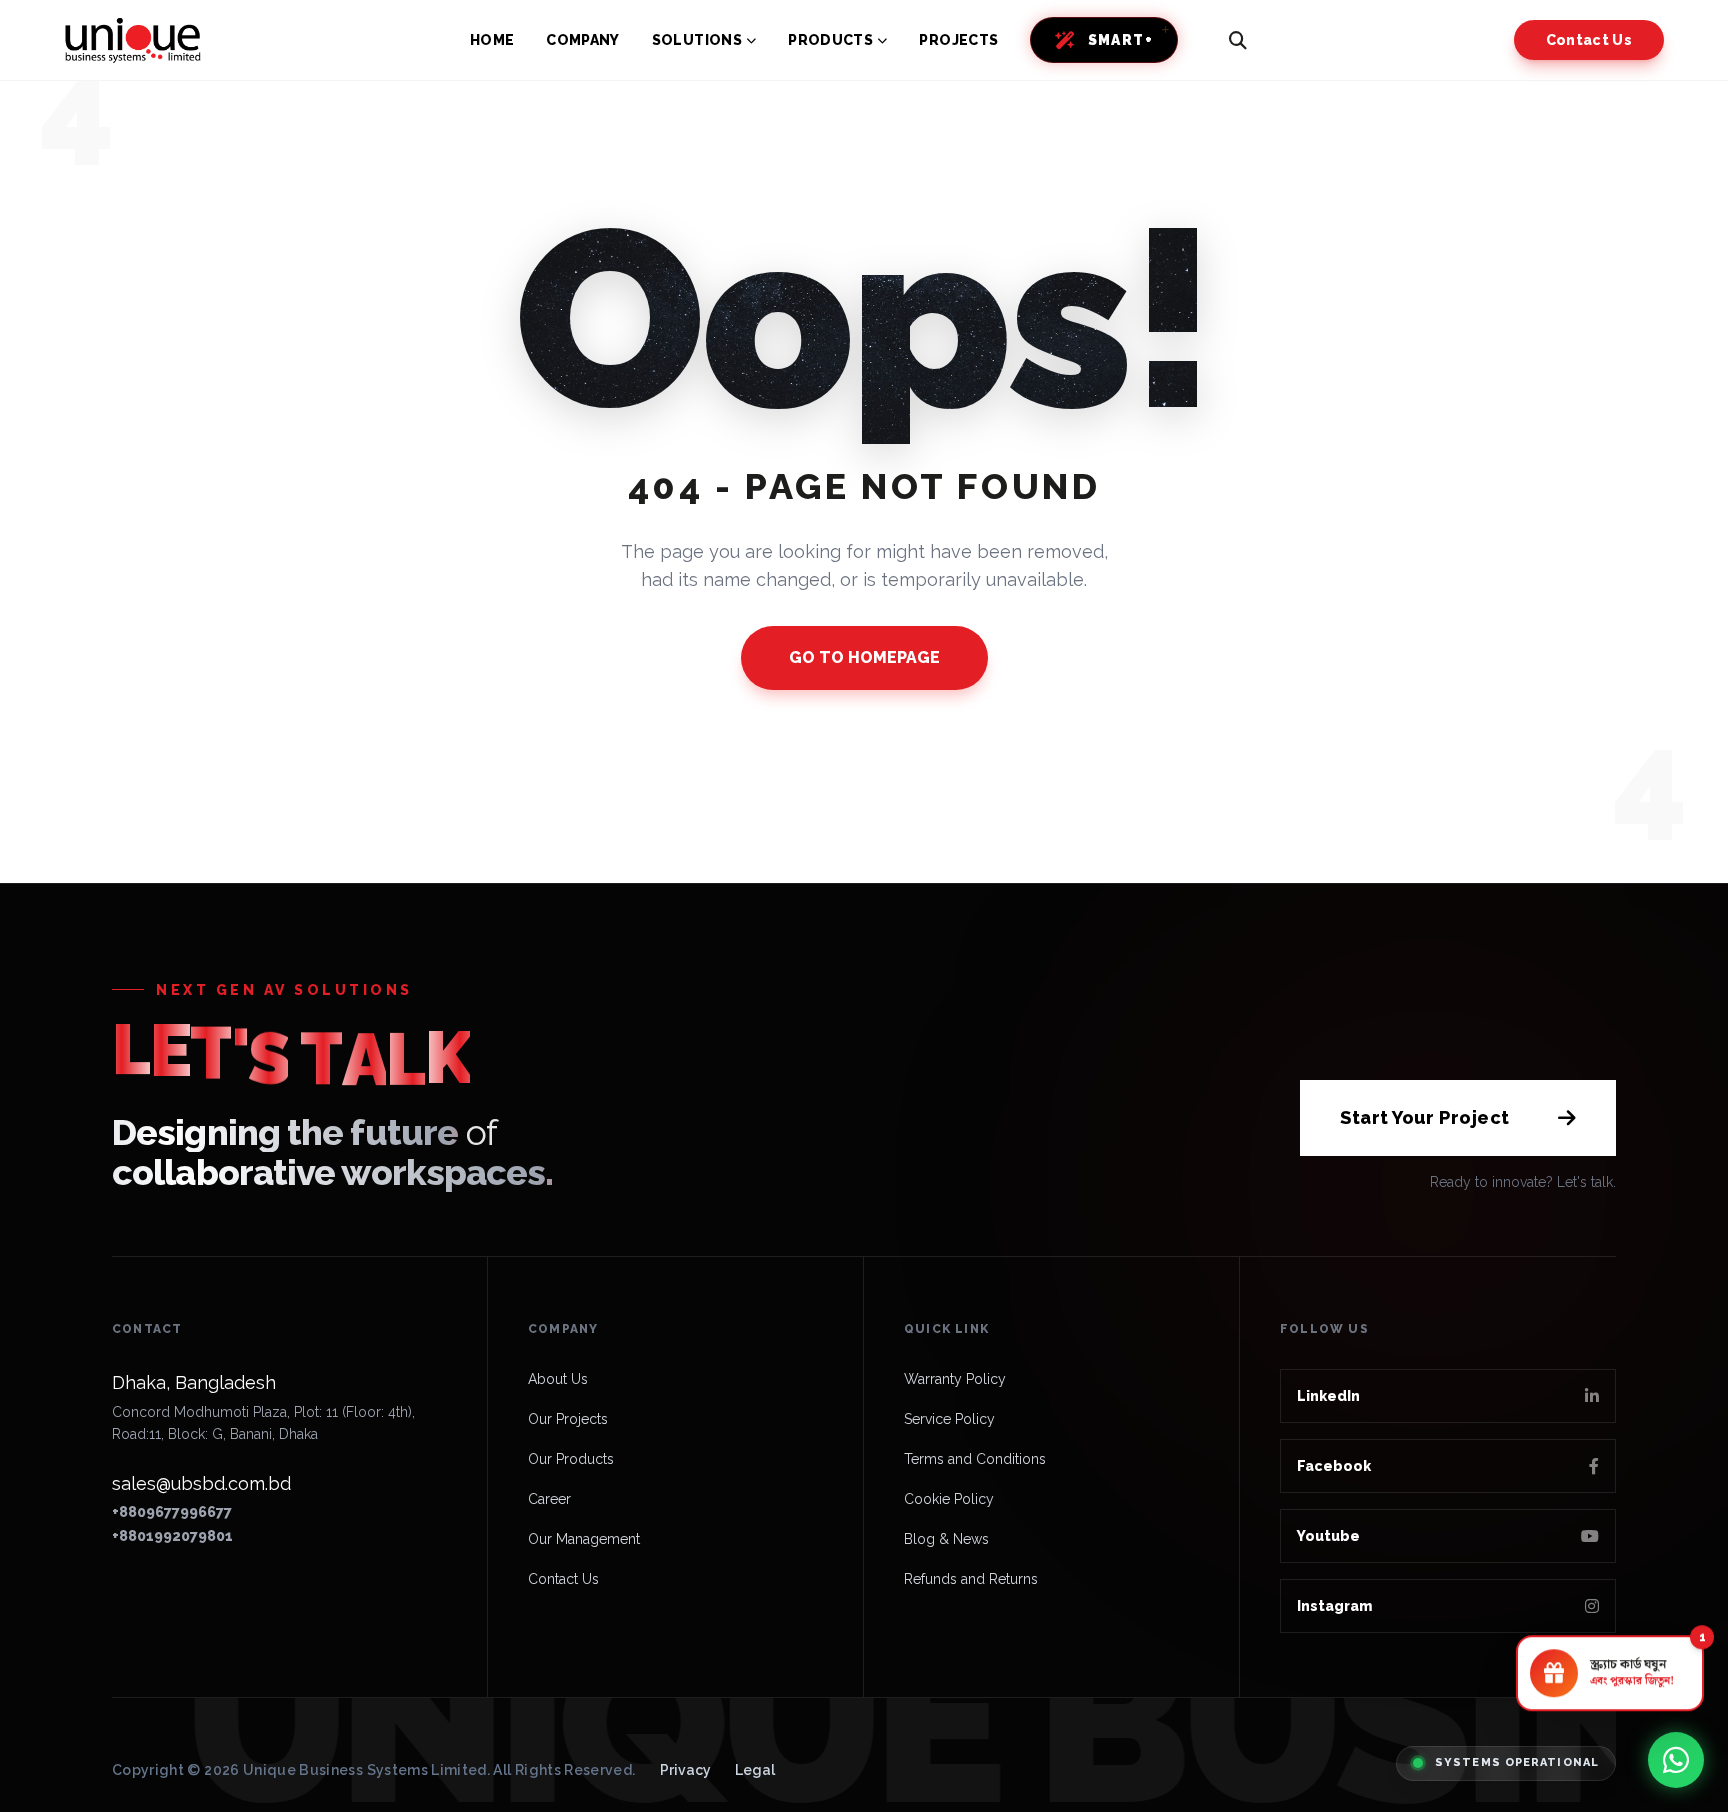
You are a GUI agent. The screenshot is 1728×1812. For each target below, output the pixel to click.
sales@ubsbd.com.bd (201, 1483)
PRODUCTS (830, 40)
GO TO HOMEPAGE (864, 657)
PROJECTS (958, 40)
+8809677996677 (172, 1512)
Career (549, 1499)
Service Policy (949, 1419)
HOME (492, 40)
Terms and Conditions (975, 1459)
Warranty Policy (955, 1379)
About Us (558, 1379)
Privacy (685, 1770)
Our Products (571, 1459)
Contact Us (1589, 40)
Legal (755, 1770)
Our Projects (568, 1419)
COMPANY (582, 40)
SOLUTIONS (697, 40)
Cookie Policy (949, 1499)
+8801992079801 (172, 1536)
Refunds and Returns (971, 1579)
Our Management (584, 1539)
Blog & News (946, 1539)
